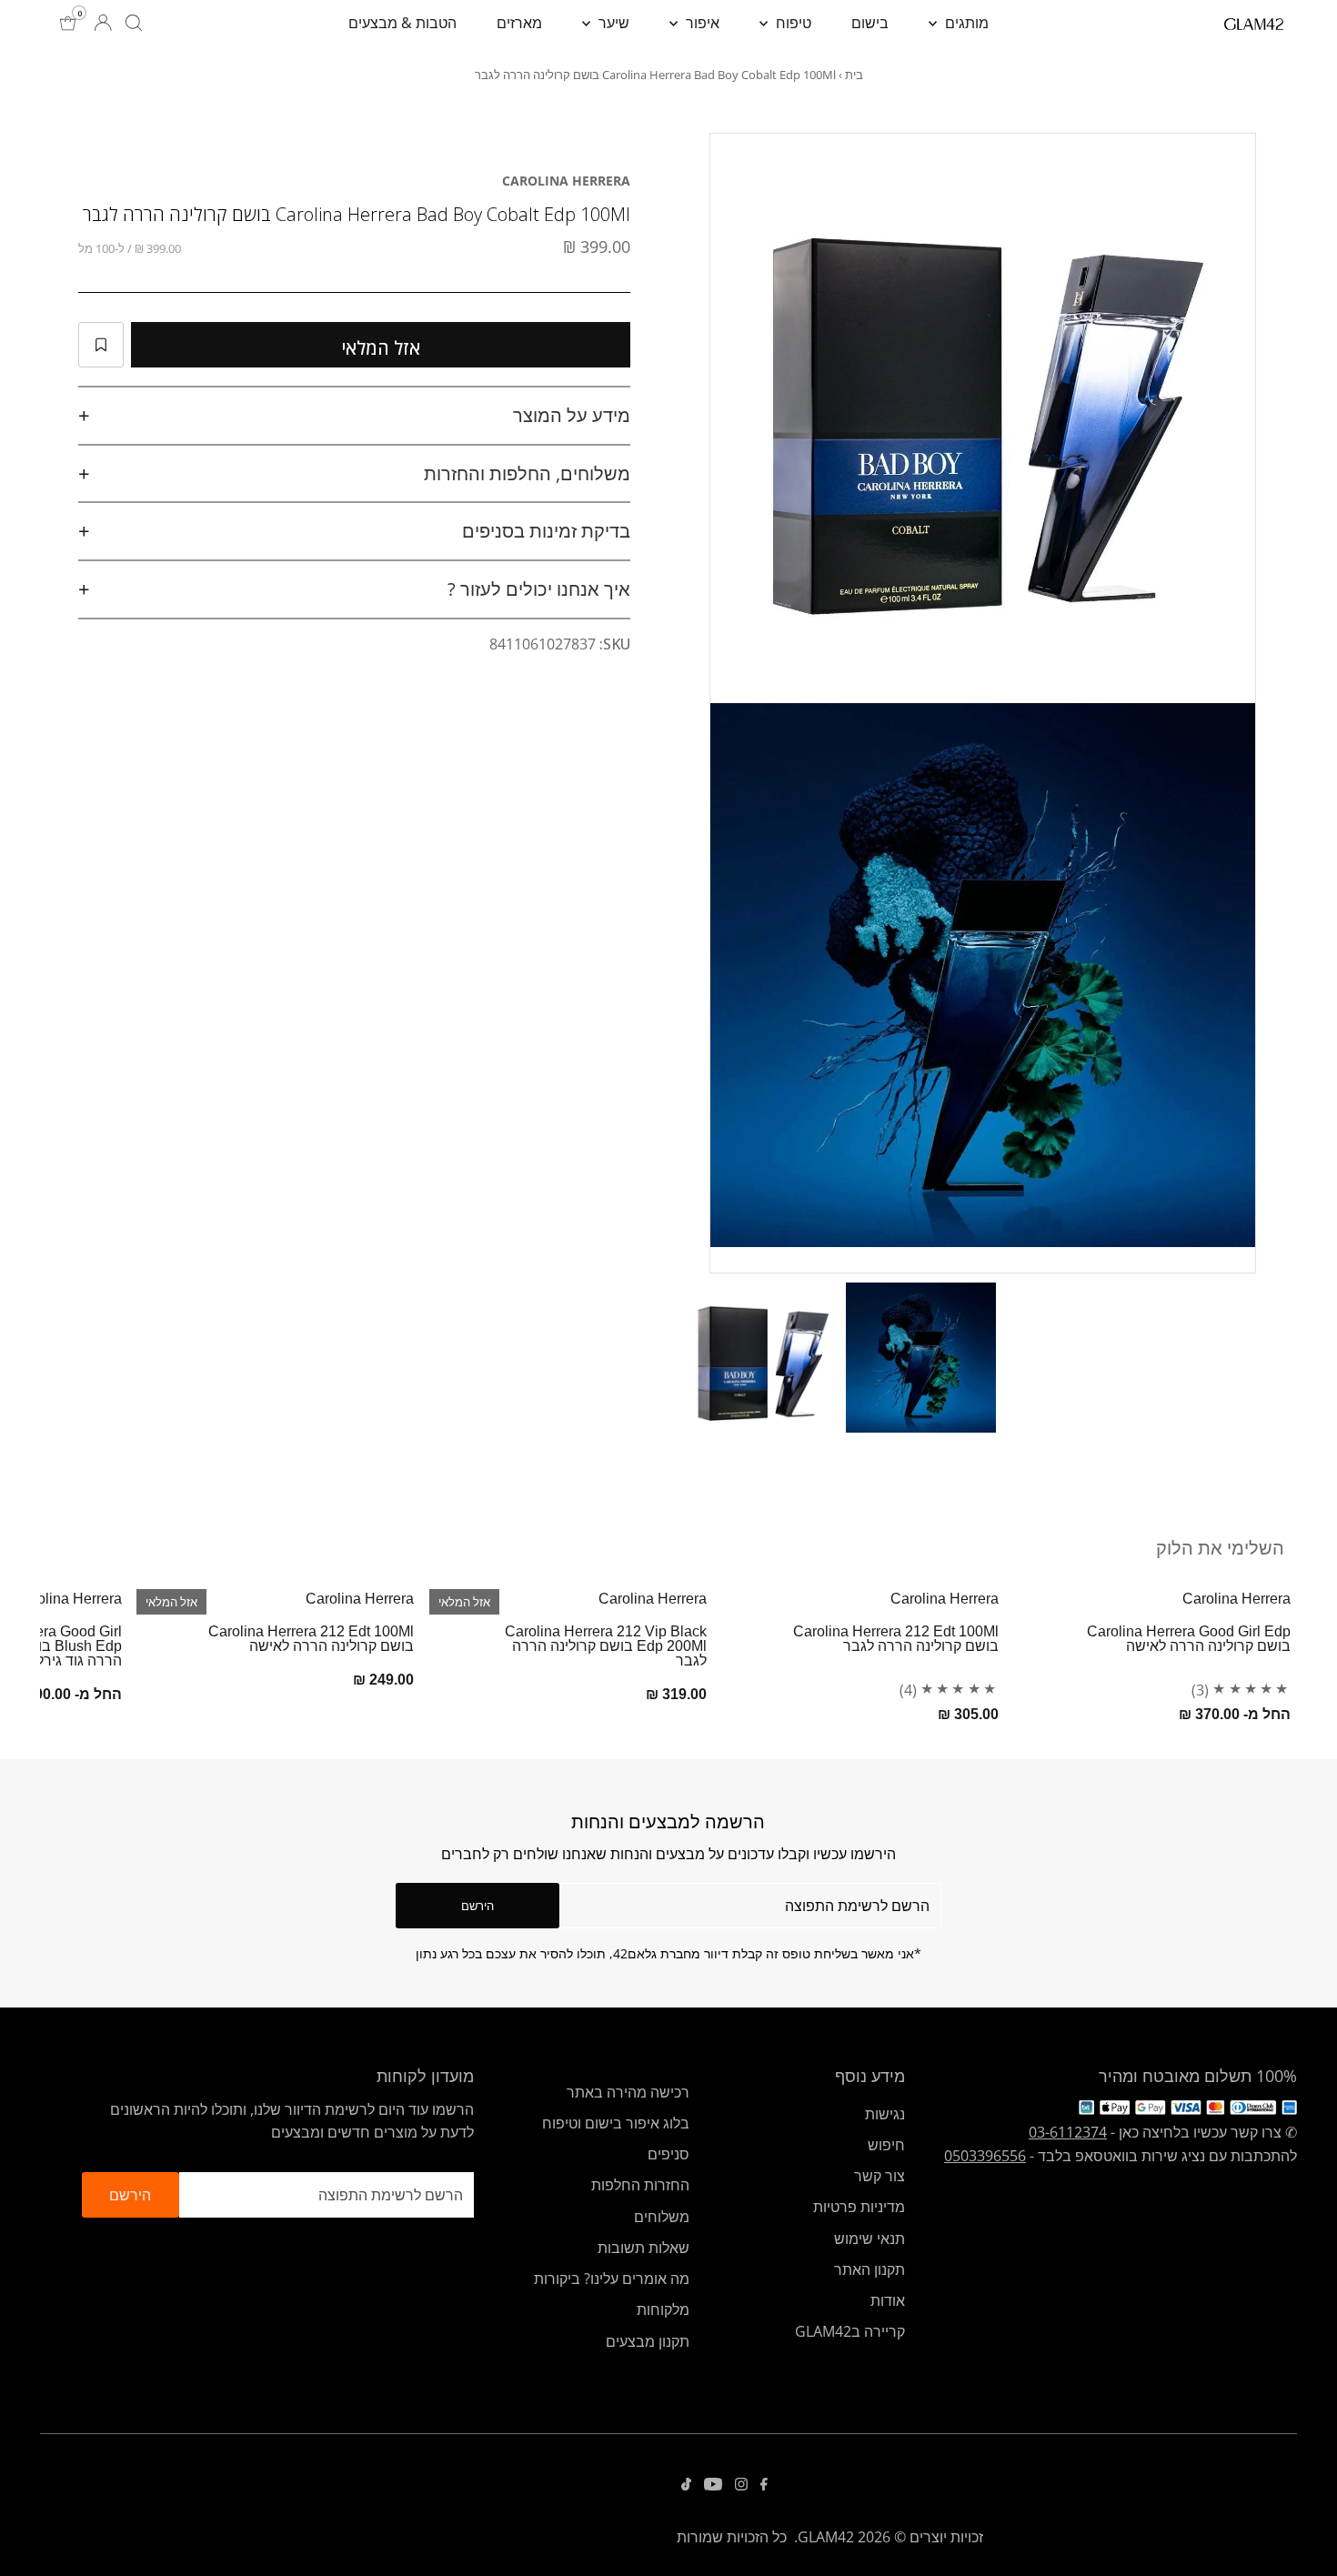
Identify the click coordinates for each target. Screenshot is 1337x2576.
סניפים (668, 2154)
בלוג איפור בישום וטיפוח (616, 2123)
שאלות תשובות (643, 2248)
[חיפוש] (134, 23)
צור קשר (880, 2176)
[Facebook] (764, 2485)
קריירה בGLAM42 (850, 2331)
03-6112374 (1068, 2132)
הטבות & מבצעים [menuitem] (402, 23)
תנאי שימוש (870, 2239)
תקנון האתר (870, 2269)
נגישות (885, 2114)
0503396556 (985, 2156)
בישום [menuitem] (870, 23)
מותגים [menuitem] (965, 23)
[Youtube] (713, 2485)
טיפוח (792, 23)
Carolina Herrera (566, 181)
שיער (612, 23)
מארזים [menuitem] (519, 23)
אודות (888, 2300)
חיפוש (886, 2145)
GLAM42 (826, 2537)
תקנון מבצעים (648, 2341)
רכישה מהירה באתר (628, 2092)
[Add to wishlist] (101, 345)
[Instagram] (741, 2485)
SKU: (615, 644)
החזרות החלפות (640, 2185)
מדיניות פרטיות (859, 2207)
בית (854, 75)
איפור (701, 23)
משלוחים (662, 2217)
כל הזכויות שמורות (732, 2537)
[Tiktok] (686, 2485)
